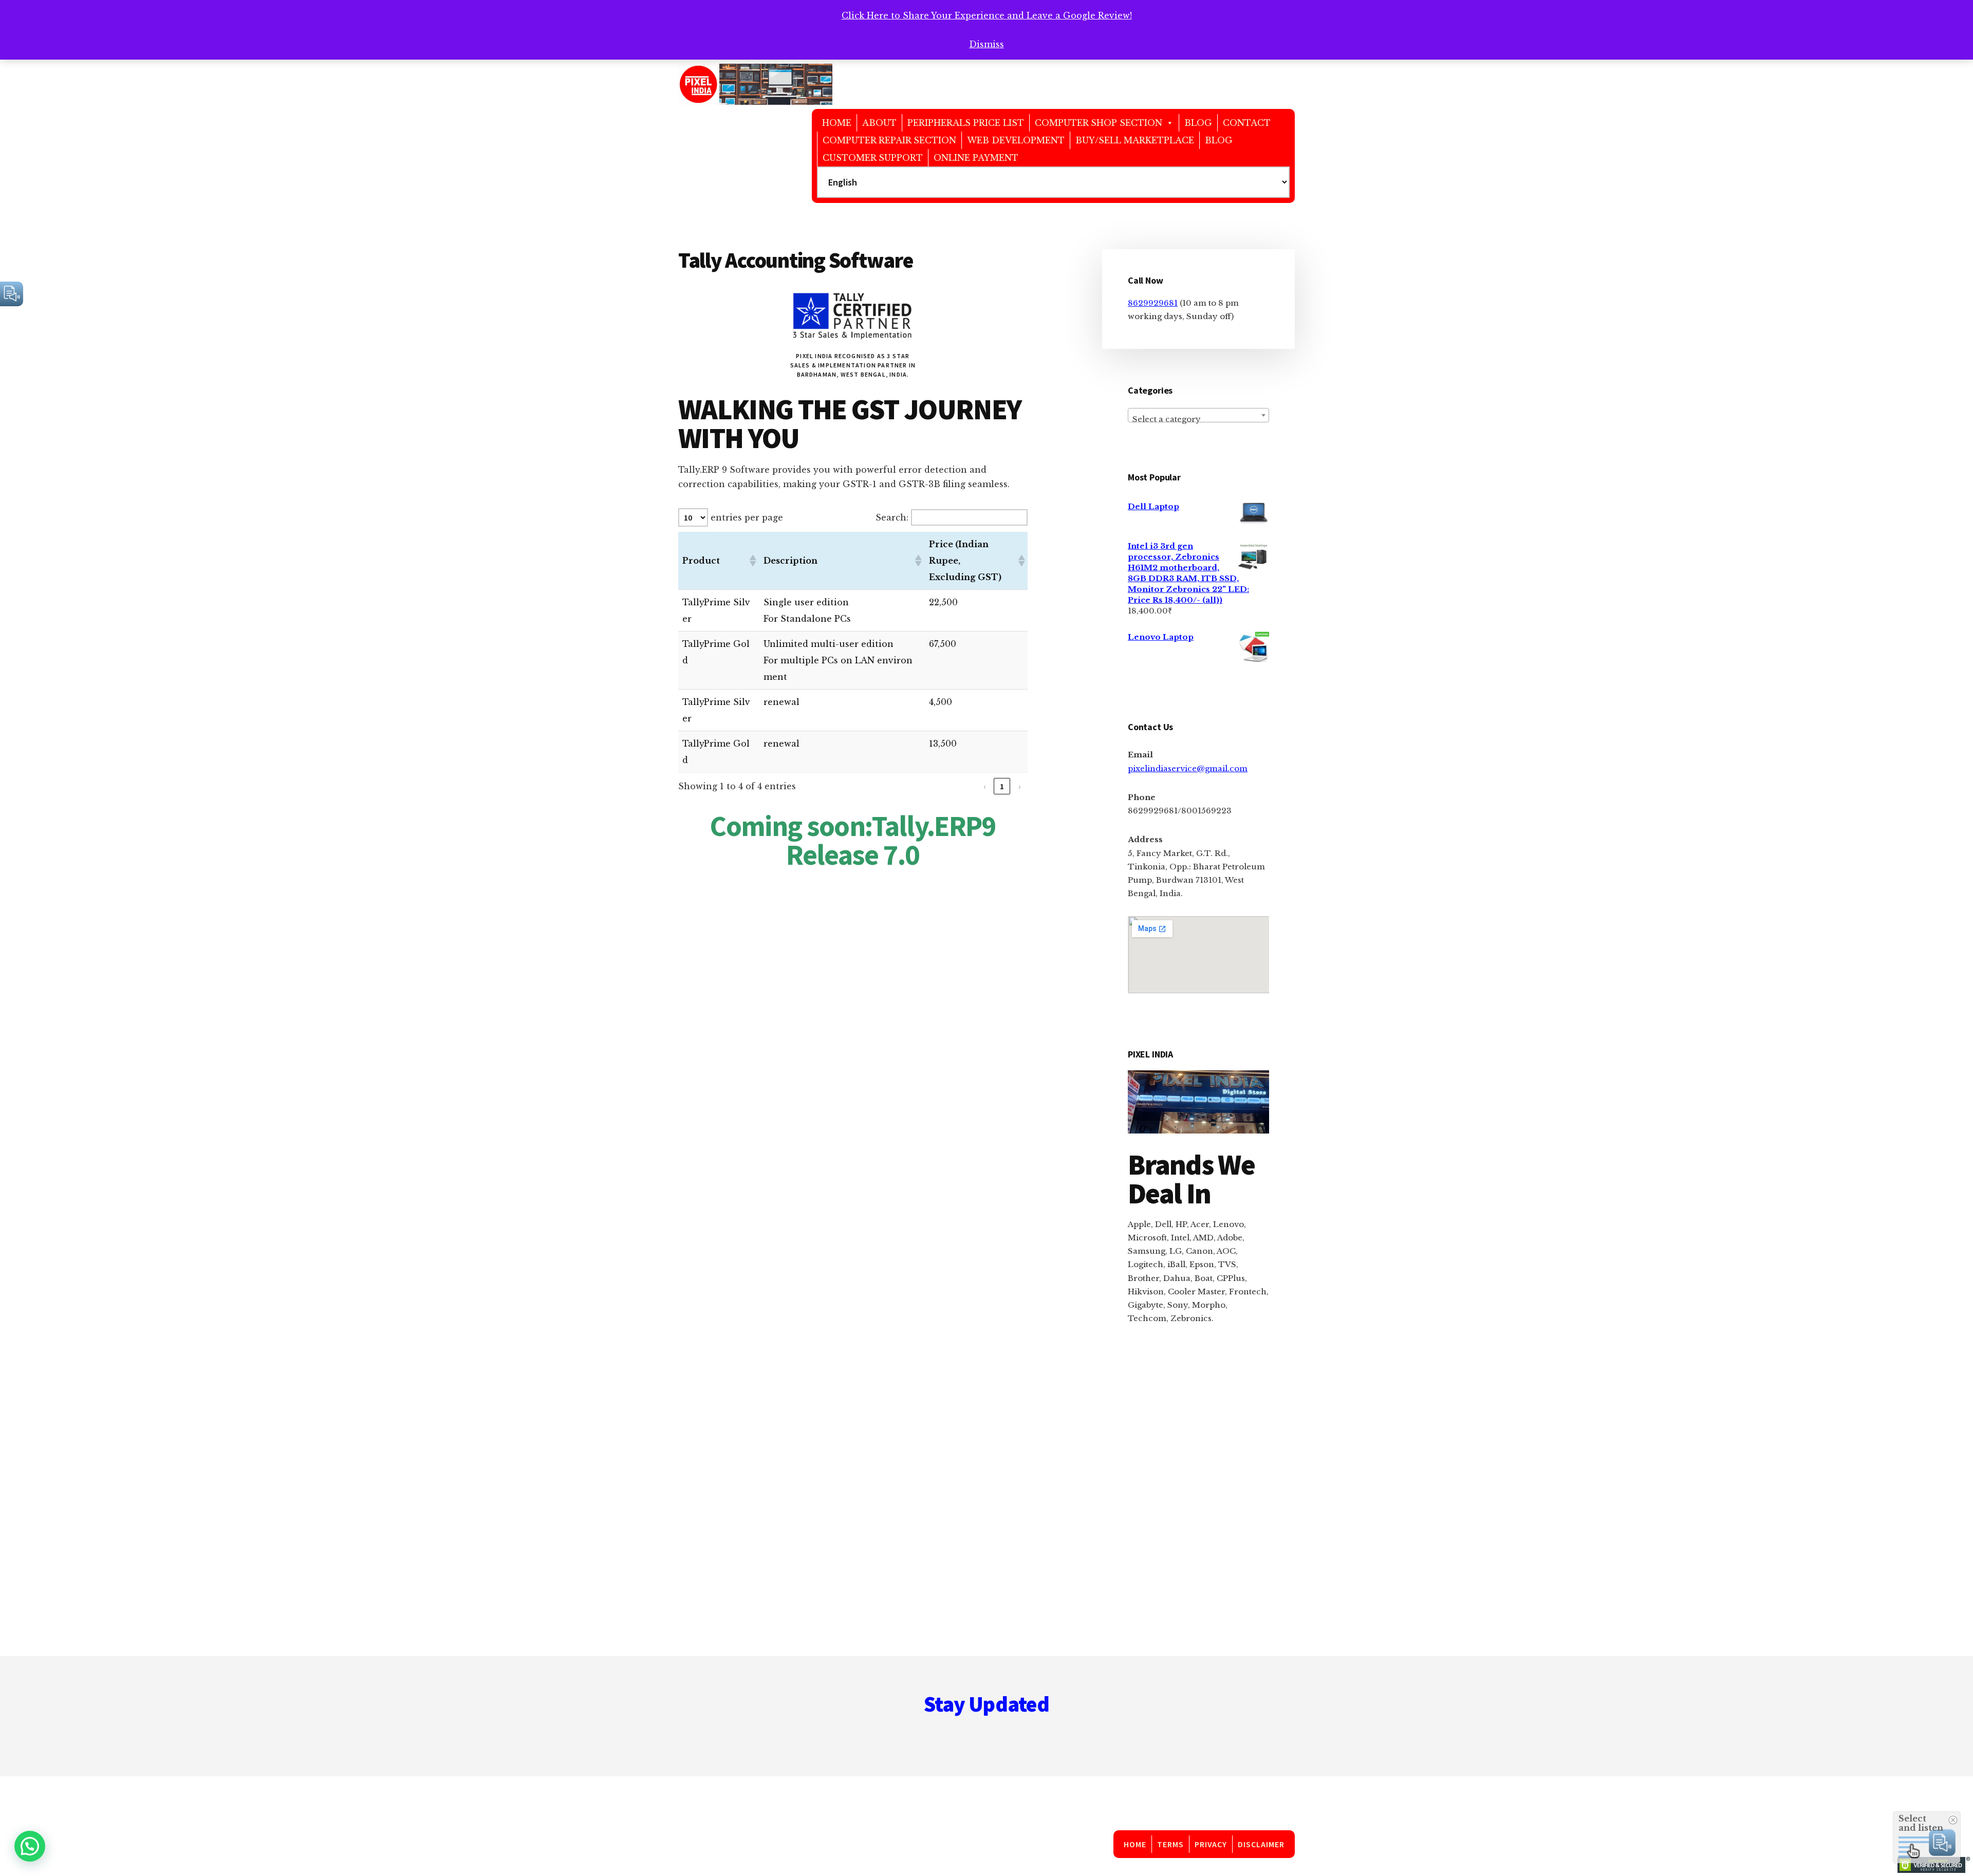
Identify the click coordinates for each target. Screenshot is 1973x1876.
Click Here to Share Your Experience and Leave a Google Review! (987, 15)
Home (837, 123)
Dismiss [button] (986, 44)
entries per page (747, 517)
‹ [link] (985, 786)
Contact (1247, 123)
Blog (1198, 123)
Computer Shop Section (1099, 123)
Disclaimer (1261, 1844)
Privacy (1211, 1844)
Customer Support (873, 158)
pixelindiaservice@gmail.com (1188, 768)
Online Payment (976, 158)
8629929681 (1153, 303)
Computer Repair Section (889, 140)
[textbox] (1198, 420)
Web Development (1016, 140)
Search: (892, 517)
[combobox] (1198, 415)
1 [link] (1002, 786)
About (879, 123)
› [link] (1020, 786)
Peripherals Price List (966, 123)
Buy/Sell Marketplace (1135, 140)
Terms (1170, 1844)
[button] (752, 561)
